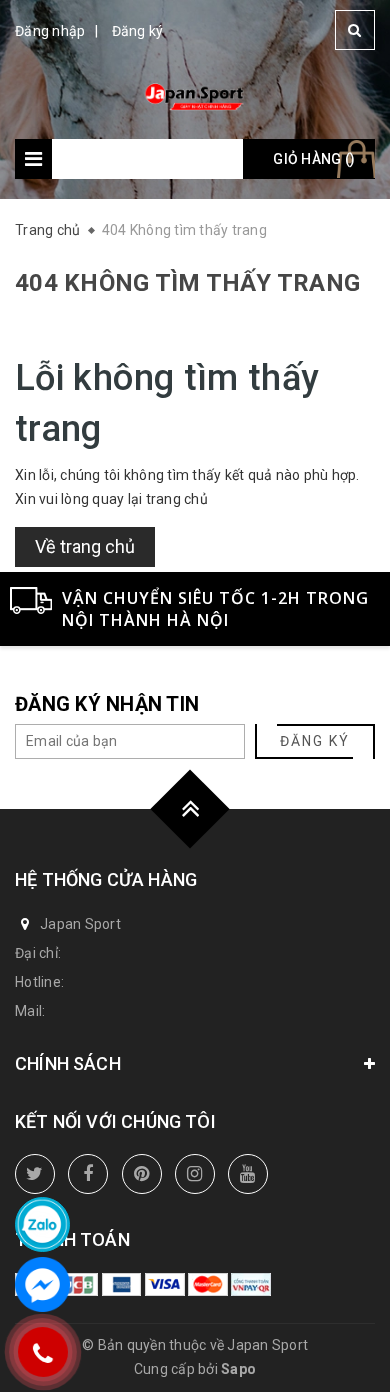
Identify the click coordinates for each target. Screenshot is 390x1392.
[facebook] (88, 1174)
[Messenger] (42, 1284)
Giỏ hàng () (314, 159)
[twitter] (35, 1174)
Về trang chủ (85, 546)
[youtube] (248, 1174)
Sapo (238, 1369)
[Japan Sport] (195, 95)
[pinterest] (142, 1174)
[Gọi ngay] (42, 1352)
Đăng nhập (50, 31)
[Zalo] (42, 1224)
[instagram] (195, 1174)
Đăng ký (138, 31)
